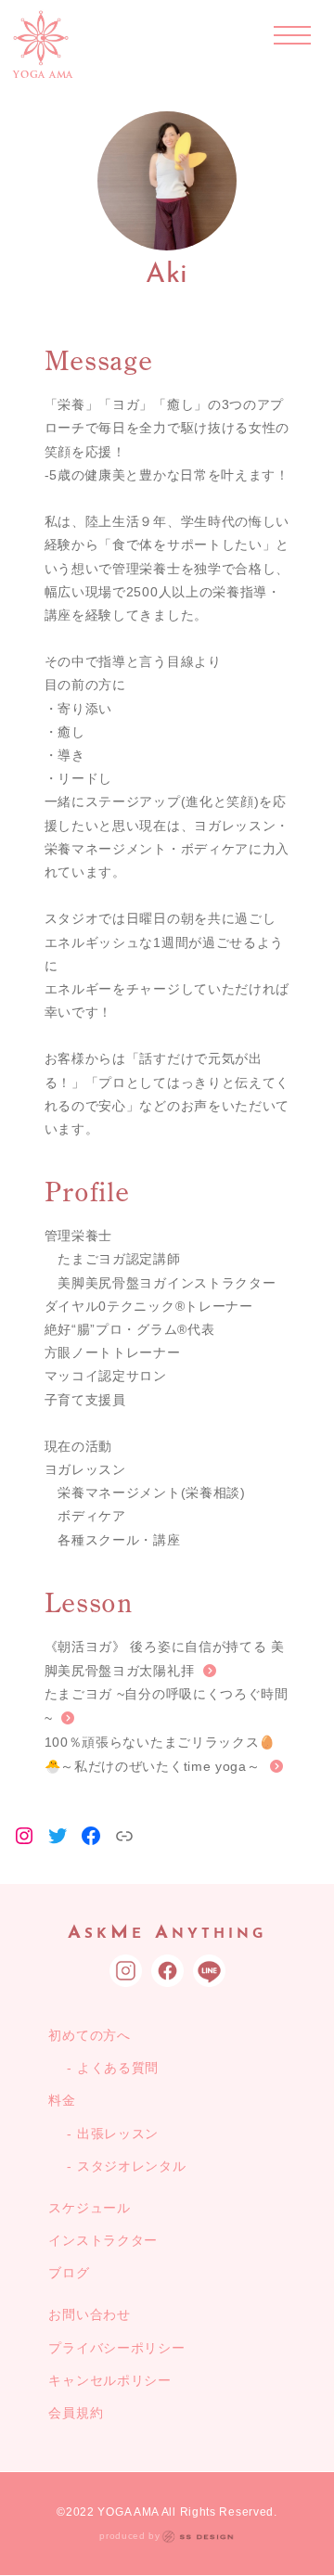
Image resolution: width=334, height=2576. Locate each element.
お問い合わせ (89, 2314)
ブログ (69, 2273)
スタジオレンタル (132, 2166)
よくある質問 (118, 2068)
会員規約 (76, 2413)
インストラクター (103, 2240)
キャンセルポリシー (109, 2380)
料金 (62, 2100)
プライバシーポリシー (116, 2348)
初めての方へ (89, 2035)
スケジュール (89, 2208)
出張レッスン (118, 2134)
